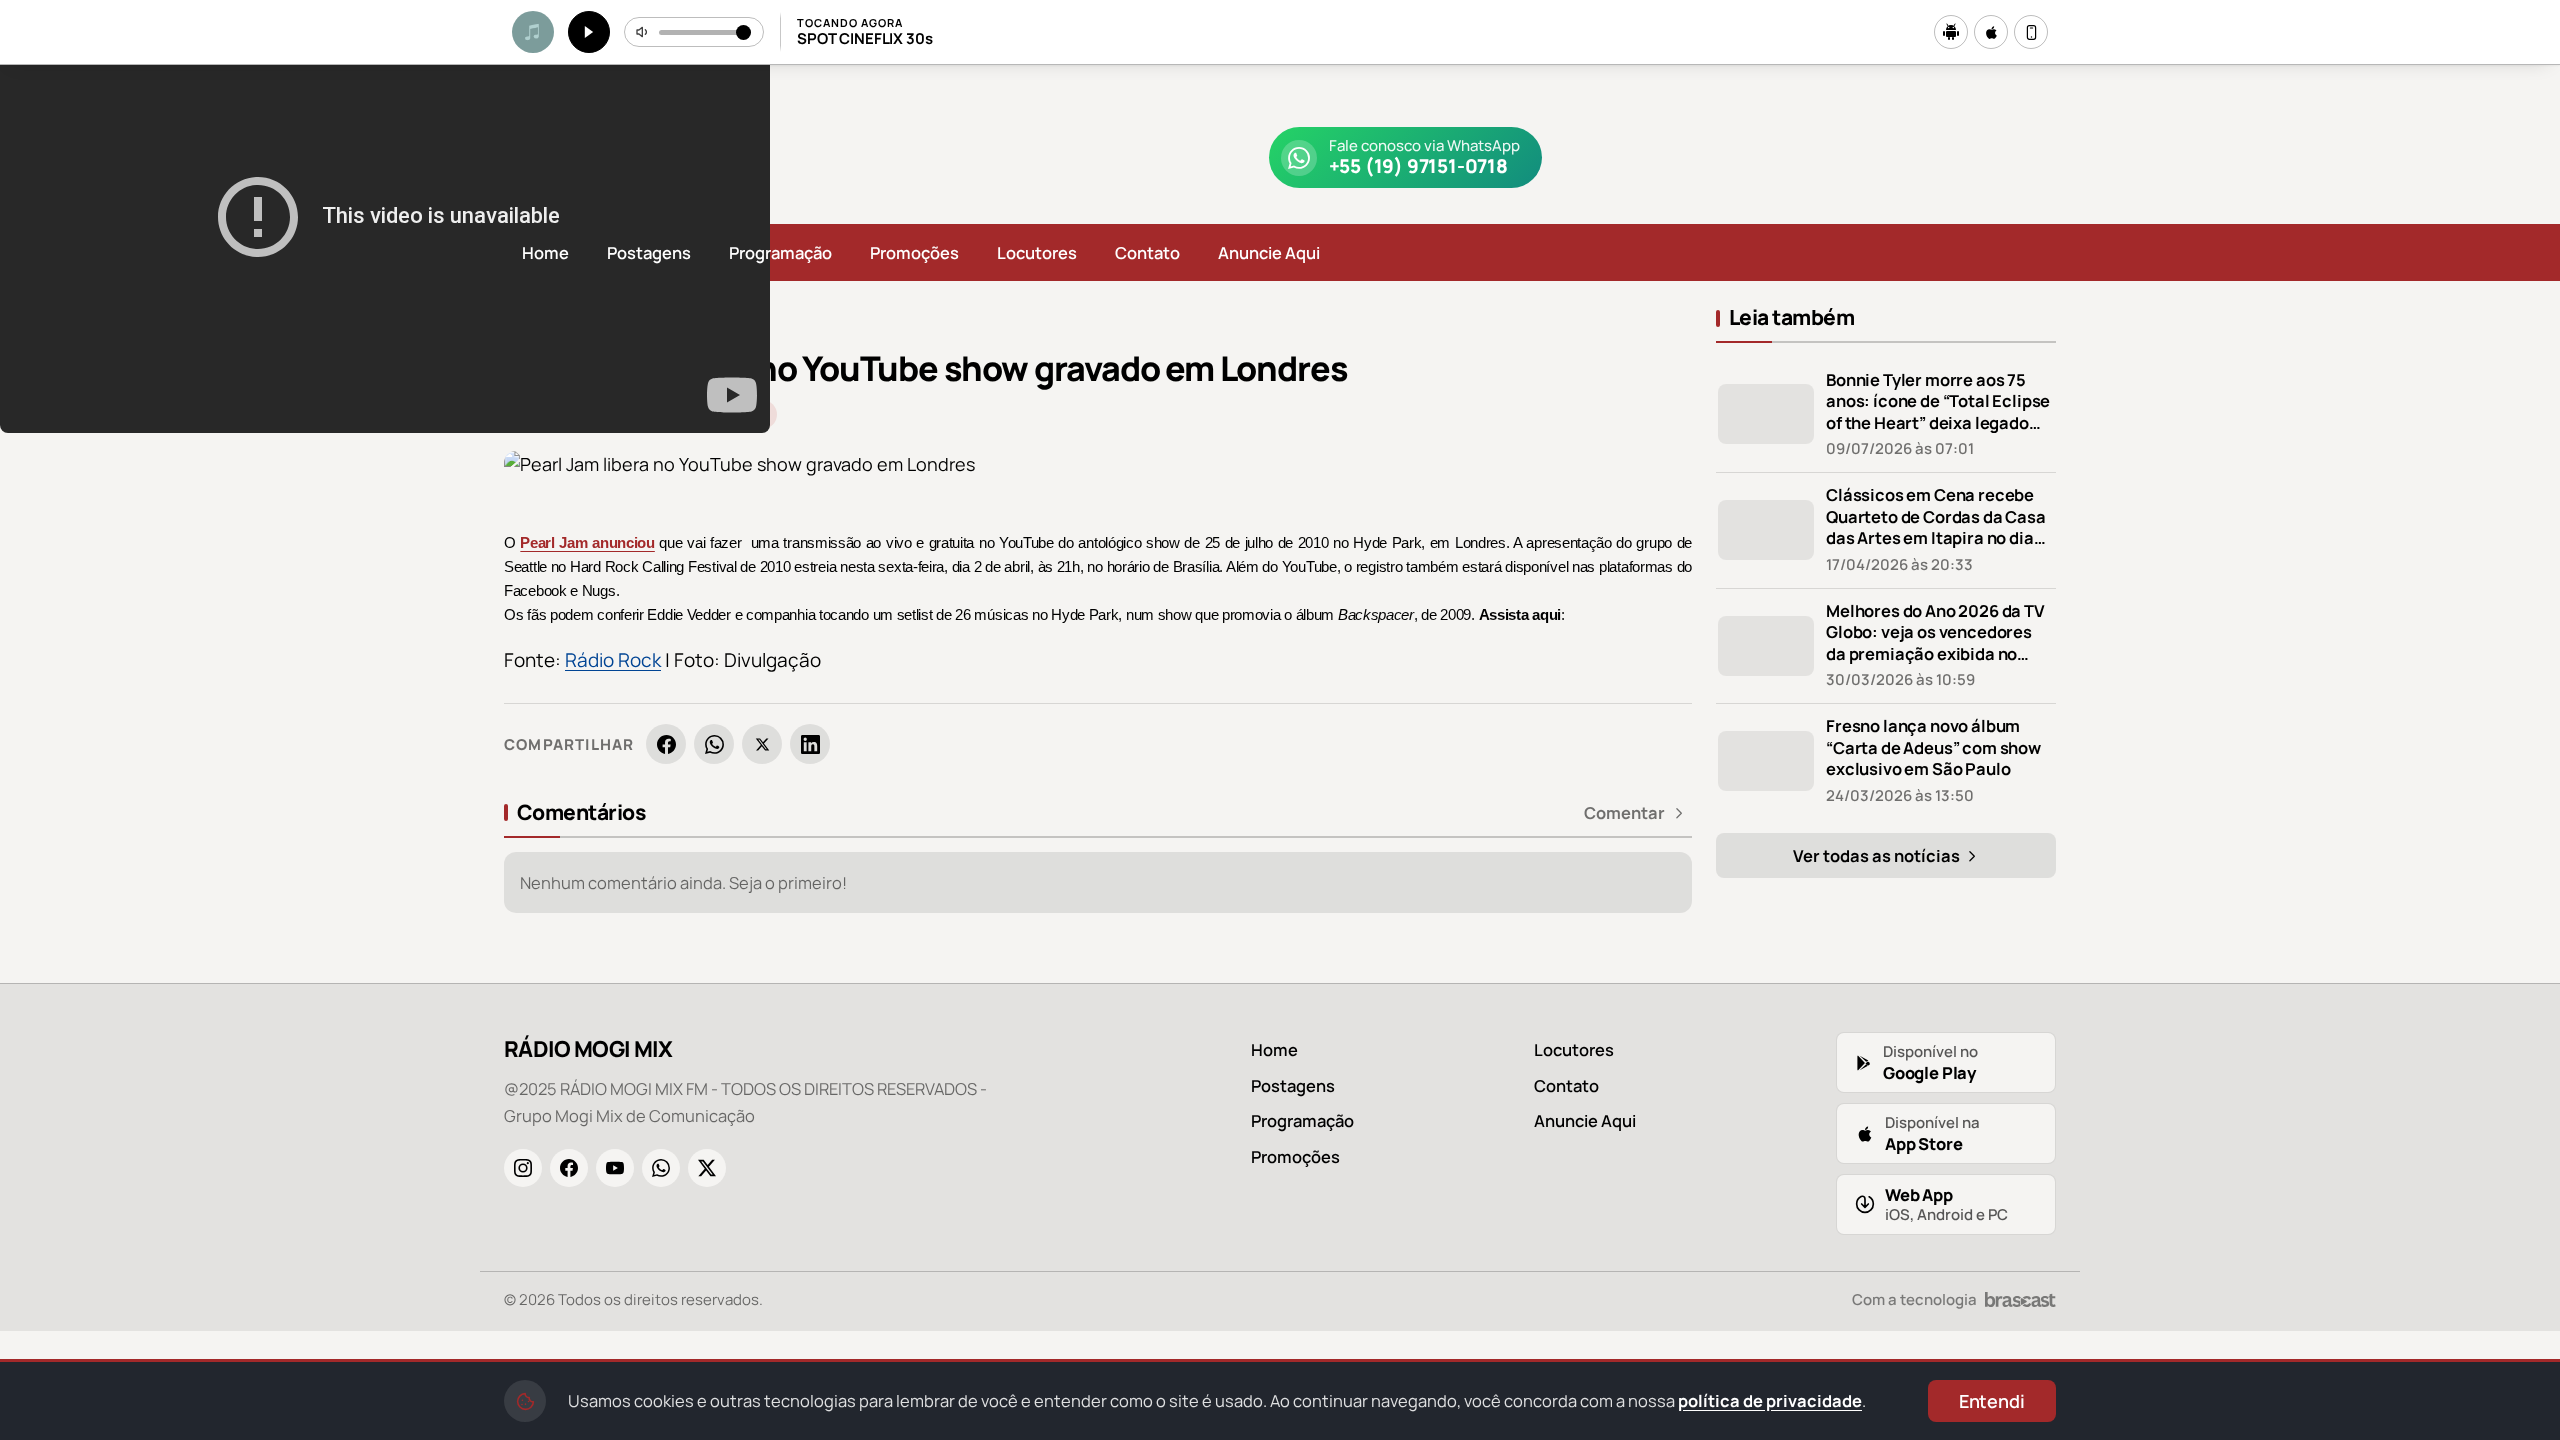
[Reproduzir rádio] (589, 32)
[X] (762, 744)
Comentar (1624, 813)
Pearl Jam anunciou (587, 542)
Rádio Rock (613, 660)
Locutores (1037, 252)
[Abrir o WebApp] (2031, 32)
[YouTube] (615, 1168)
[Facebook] (666, 744)
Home (545, 252)
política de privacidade (1770, 1400)
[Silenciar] (643, 32)
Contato (1147, 252)
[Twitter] (707, 1168)
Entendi (1992, 1401)
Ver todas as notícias (1878, 855)
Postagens (649, 252)
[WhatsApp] (714, 744)
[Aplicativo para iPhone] (1991, 32)
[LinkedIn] (810, 744)
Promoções (914, 252)
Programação (780, 252)
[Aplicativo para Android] (1951, 32)
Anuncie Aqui (1269, 252)
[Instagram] (523, 1168)
